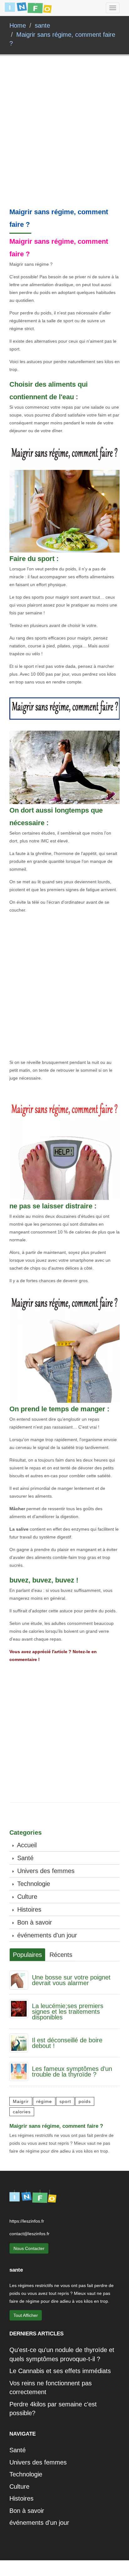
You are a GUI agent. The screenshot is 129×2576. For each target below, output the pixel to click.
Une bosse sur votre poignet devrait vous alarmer (71, 1980)
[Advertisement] (64, 141)
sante (42, 25)
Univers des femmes (45, 1871)
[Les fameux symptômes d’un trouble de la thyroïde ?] (19, 2071)
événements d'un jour (46, 1935)
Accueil (26, 1845)
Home (18, 25)
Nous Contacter (29, 2248)
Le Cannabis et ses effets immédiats (60, 2371)
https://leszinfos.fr (27, 2221)
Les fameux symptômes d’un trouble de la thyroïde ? (72, 2072)
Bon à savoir (34, 1922)
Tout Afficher (26, 2315)
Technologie (33, 1884)
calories (22, 2112)
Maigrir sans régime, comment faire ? (56, 2126)
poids (85, 2101)
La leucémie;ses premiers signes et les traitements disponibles (68, 2012)
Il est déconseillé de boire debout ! (67, 2043)
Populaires (27, 1955)
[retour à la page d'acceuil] (28, 8)
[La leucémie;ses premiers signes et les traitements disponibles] (19, 2008)
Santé (24, 1858)
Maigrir (21, 2101)
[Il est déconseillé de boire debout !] (19, 2042)
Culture (26, 1897)
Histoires (28, 1909)
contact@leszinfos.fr (29, 2234)
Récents (61, 1955)
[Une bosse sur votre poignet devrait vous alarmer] (19, 1980)
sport (65, 2101)
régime (44, 2101)
